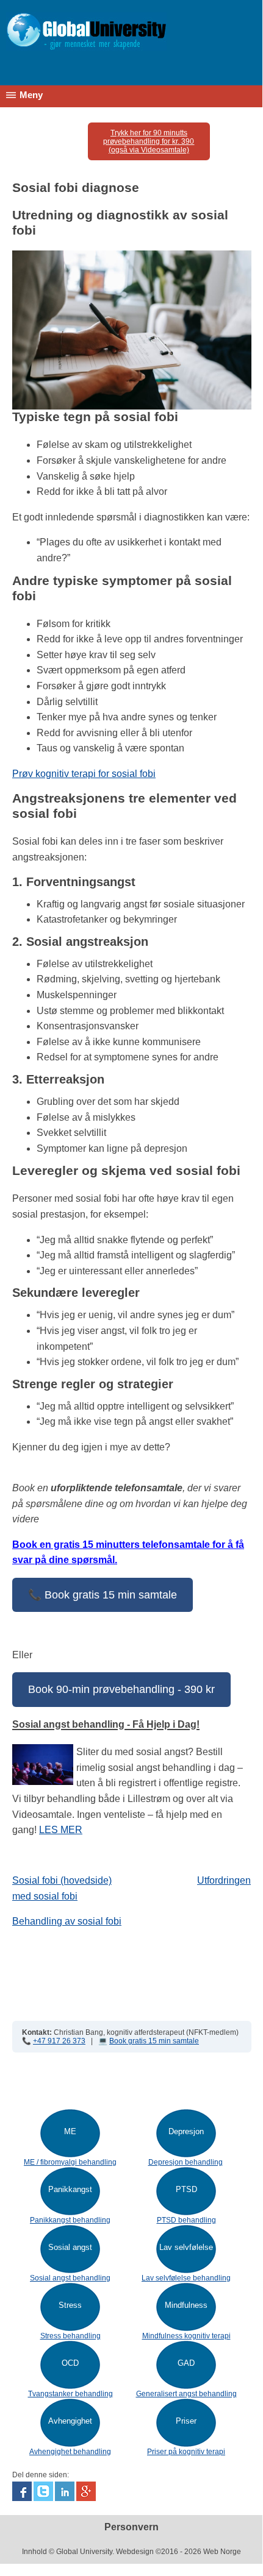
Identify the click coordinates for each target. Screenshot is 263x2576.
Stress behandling (70, 2336)
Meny (31, 95)
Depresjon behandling (186, 2162)
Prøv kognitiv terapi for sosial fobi (84, 774)
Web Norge (222, 2552)
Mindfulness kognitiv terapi (186, 2336)
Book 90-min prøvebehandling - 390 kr (121, 1689)
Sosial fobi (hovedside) (62, 1880)
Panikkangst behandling (70, 2220)
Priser (186, 2421)
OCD (70, 2363)
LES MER (61, 1830)
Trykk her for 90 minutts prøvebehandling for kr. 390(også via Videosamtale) (149, 141)
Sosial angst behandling (70, 2278)
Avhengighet (70, 2421)
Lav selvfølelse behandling (186, 2278)
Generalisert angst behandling (186, 2394)
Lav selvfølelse (186, 2247)
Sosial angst (70, 2247)
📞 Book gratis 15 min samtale (103, 1595)
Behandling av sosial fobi (67, 1921)
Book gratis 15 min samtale (154, 2041)
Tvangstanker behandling (70, 2394)
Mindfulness (186, 2305)
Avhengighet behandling (70, 2452)
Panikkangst (70, 2189)
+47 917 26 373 (59, 2041)
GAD (186, 2363)
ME (70, 2131)
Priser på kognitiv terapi (186, 2452)
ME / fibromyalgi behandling (70, 2162)
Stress (70, 2305)
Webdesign (135, 2552)
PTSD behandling (186, 2220)
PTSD (186, 2189)
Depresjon (186, 2131)
